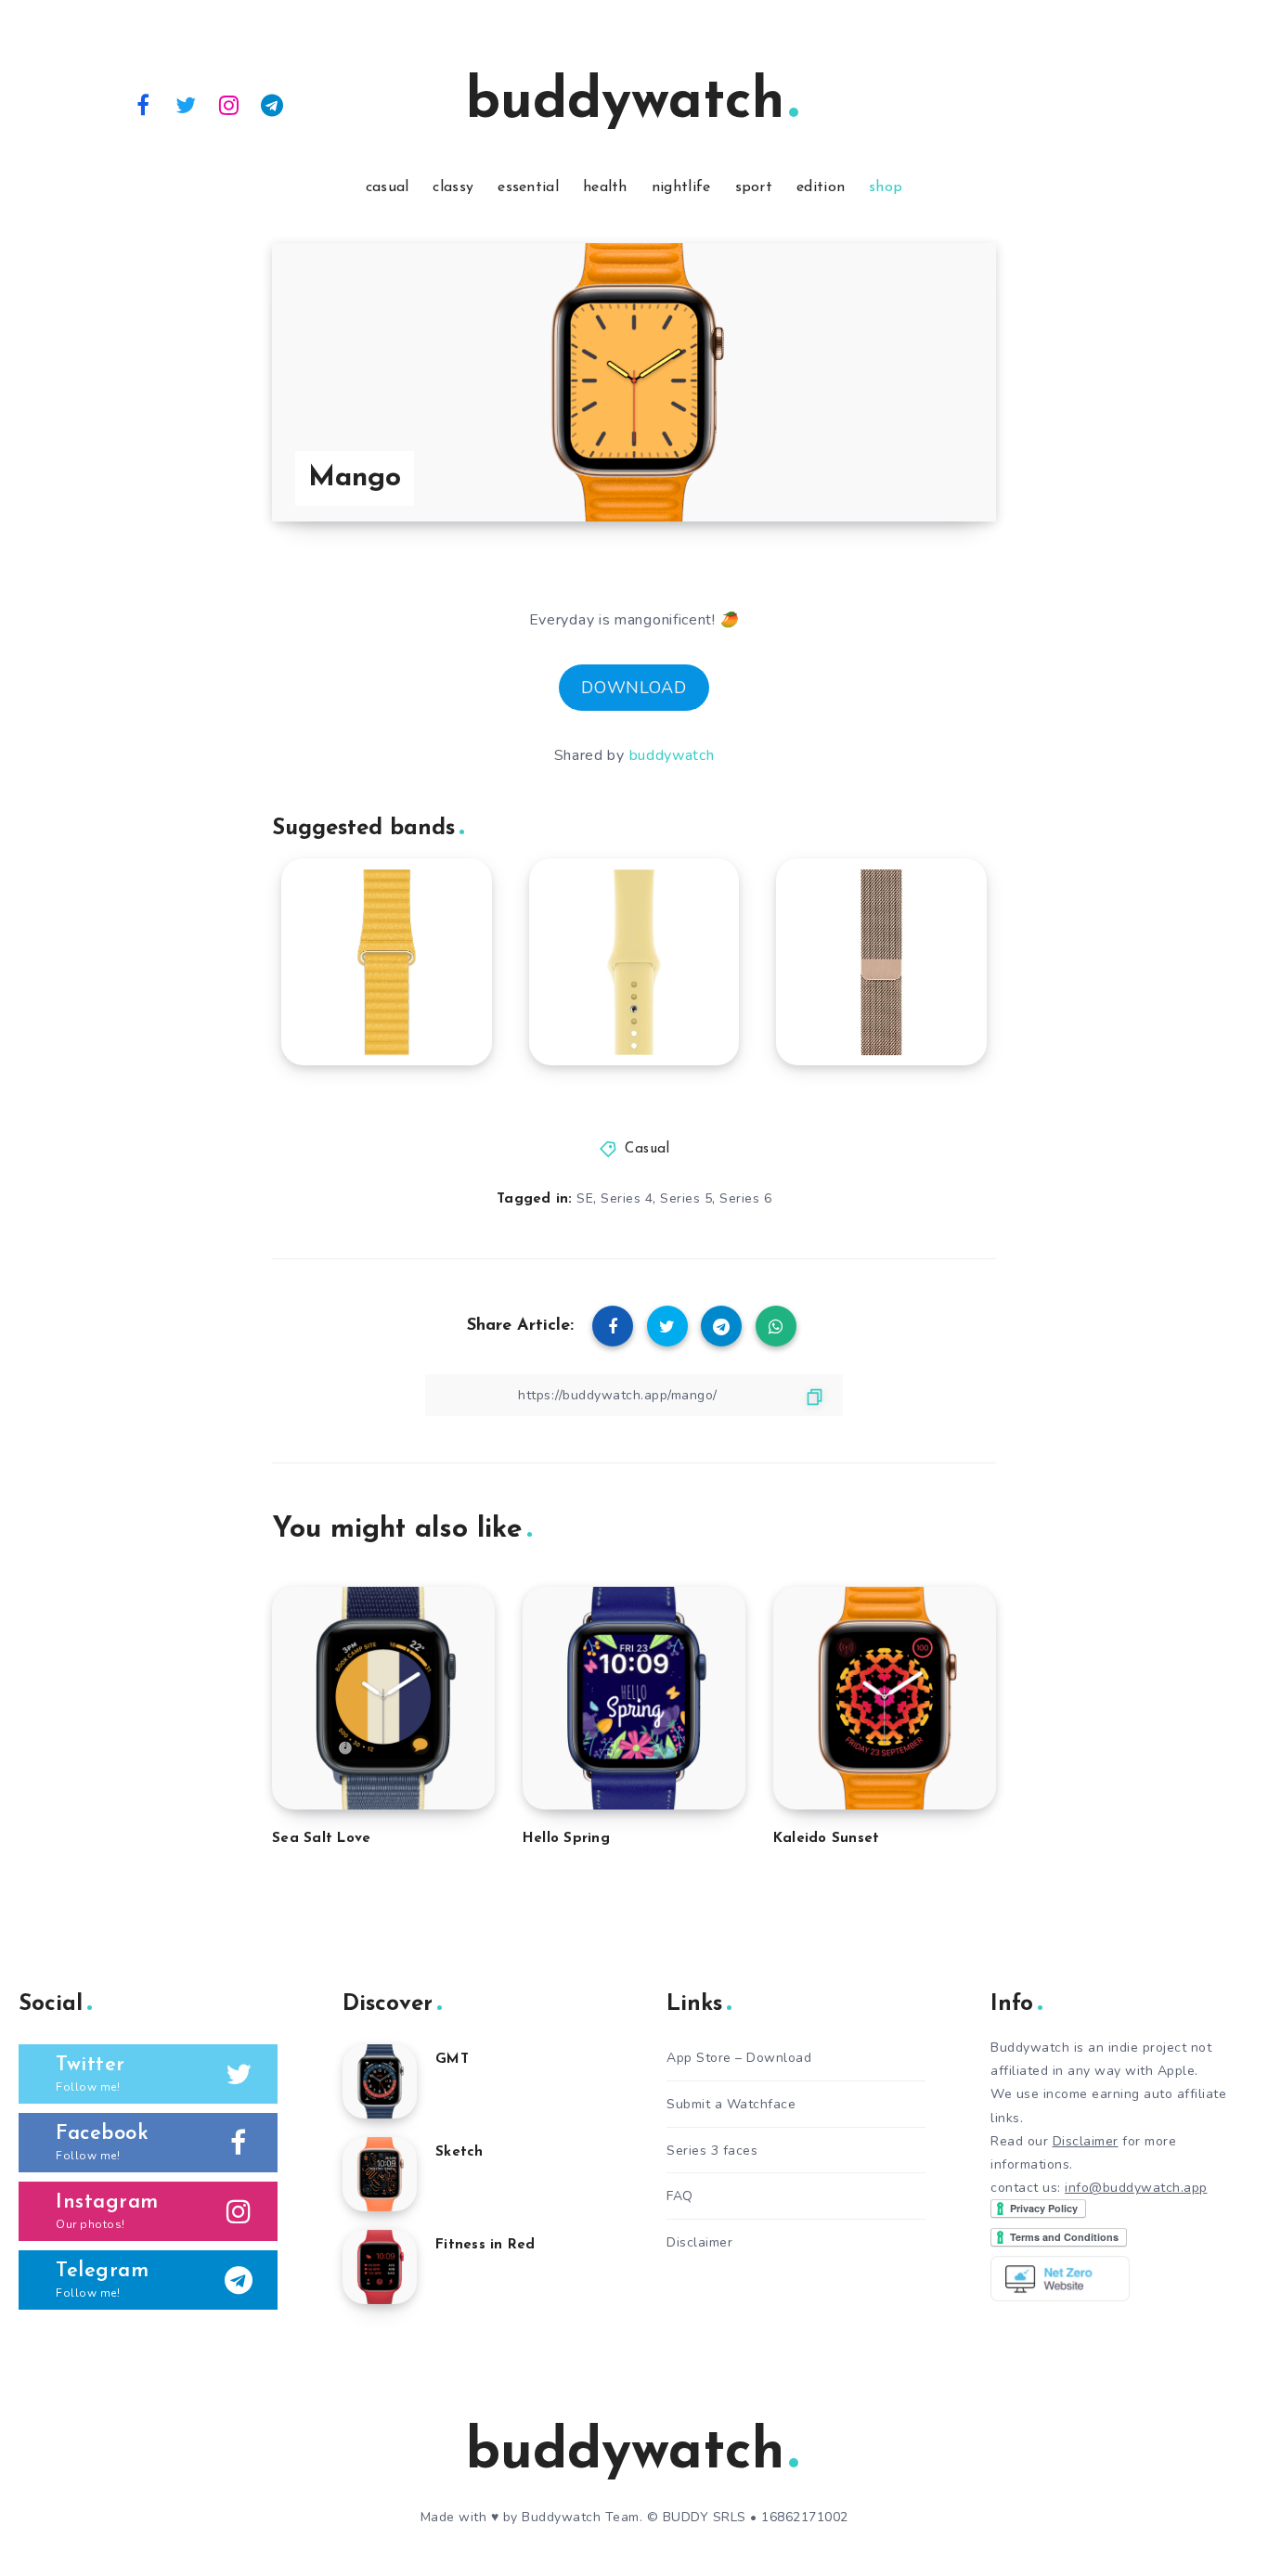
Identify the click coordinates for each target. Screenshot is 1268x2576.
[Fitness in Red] (380, 2267)
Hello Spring (566, 1839)
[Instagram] (229, 104)
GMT (452, 2060)
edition (821, 187)
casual (388, 187)
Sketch (459, 2152)
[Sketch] (380, 2174)
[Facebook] (143, 104)
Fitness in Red (485, 2245)
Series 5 (686, 1198)
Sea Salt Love (321, 1839)
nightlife (681, 187)
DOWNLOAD (634, 688)
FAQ (680, 2196)
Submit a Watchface (731, 2104)
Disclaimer (699, 2242)
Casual (647, 1149)
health (605, 187)
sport (754, 187)
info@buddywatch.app (1136, 2188)
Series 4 (627, 1198)
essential (528, 187)
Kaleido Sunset (827, 1839)
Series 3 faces (712, 2151)
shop (886, 187)
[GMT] (380, 2081)
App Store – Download (739, 2058)
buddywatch (625, 103)
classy (453, 187)
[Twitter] (187, 104)
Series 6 (745, 1198)
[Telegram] (273, 104)
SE (585, 1198)
